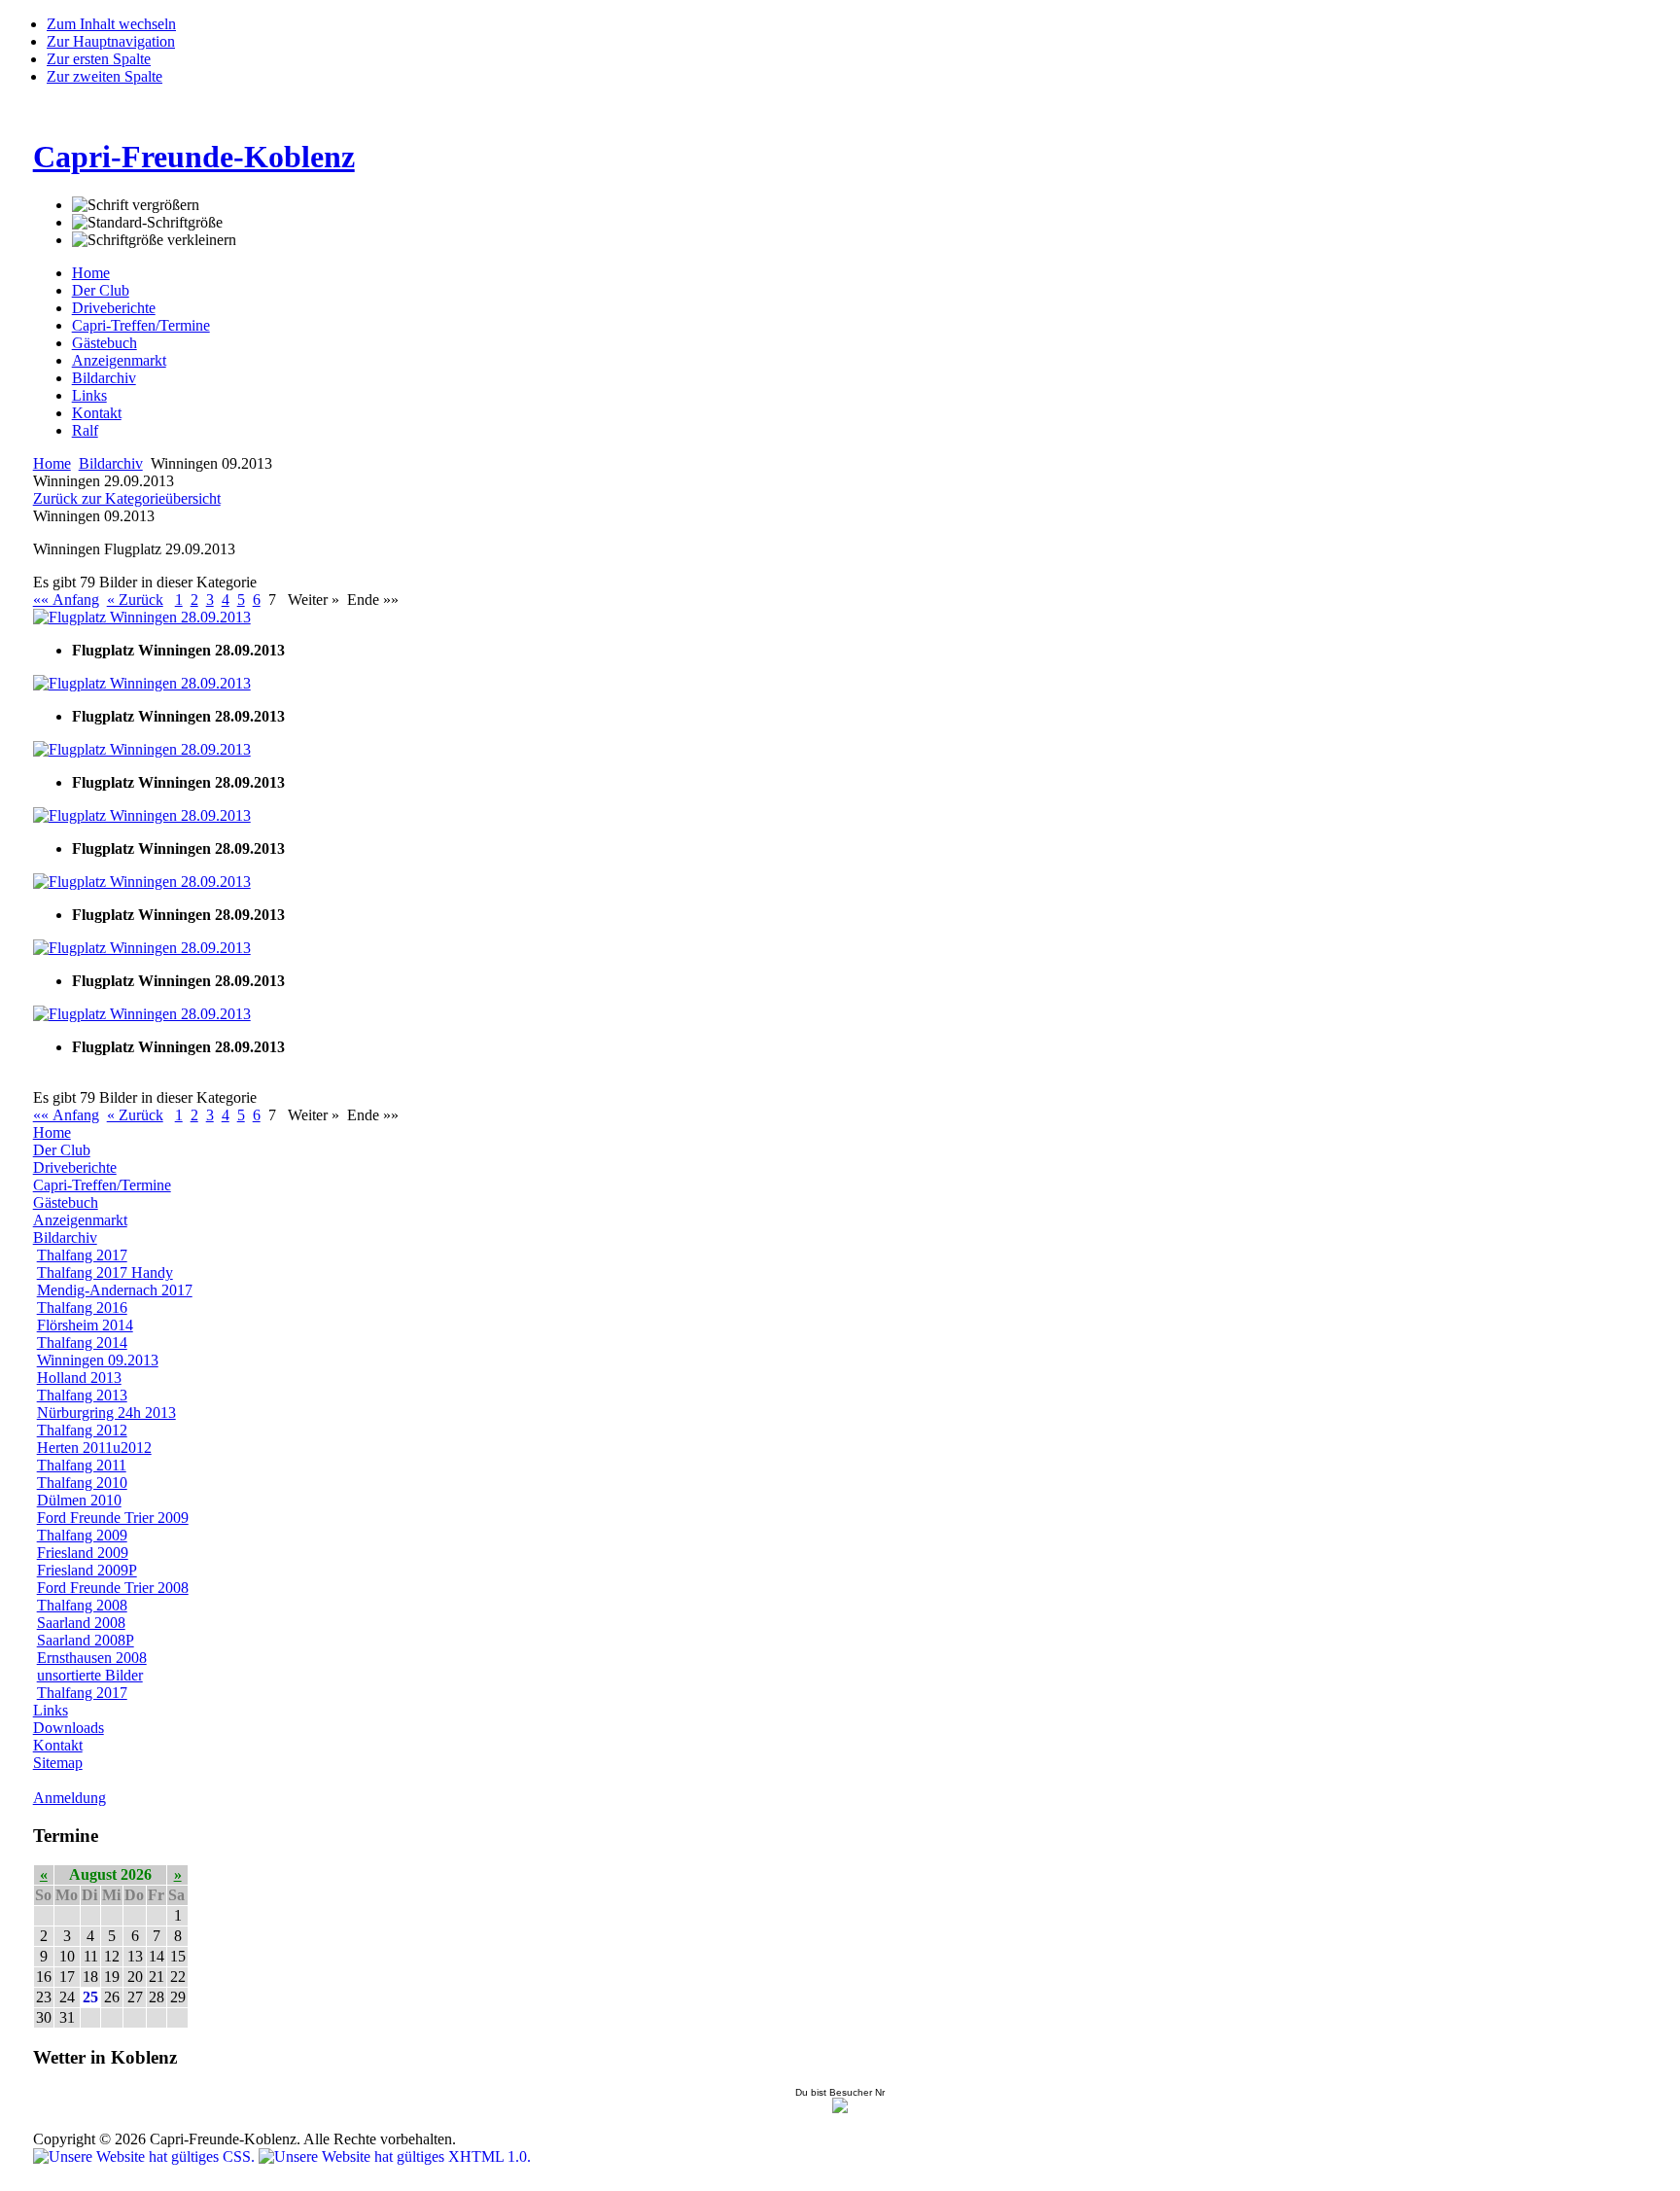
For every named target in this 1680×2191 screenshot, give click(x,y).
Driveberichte (114, 308)
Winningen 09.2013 (98, 1360)
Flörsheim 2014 (85, 1325)
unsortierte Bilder (90, 1675)
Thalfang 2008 (82, 1605)
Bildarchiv (104, 378)
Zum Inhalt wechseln (111, 24)
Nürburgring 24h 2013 (106, 1413)
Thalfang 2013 (82, 1395)
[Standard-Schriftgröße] (147, 223)
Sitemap (58, 1763)
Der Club (101, 290)
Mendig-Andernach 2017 (115, 1290)
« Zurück (135, 600)
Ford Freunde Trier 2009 (113, 1518)
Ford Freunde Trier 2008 (113, 1588)
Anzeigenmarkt (119, 360)
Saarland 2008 (81, 1623)
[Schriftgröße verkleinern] (154, 240)
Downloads (69, 1728)
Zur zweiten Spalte (105, 76)
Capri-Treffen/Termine (141, 325)
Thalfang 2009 (82, 1535)
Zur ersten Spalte (99, 59)
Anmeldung (70, 1798)
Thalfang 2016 (82, 1308)
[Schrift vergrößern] (136, 205)
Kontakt (97, 413)
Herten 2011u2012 (94, 1448)
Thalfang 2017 (82, 1255)
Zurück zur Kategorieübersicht (127, 498)
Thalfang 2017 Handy (105, 1272)
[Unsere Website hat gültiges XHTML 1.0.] (395, 2156)
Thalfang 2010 (82, 1483)
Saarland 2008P (86, 1640)
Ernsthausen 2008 (92, 1658)
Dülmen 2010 (79, 1500)
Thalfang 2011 (82, 1465)
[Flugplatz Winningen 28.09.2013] (142, 617)
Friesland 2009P (87, 1570)
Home (91, 273)
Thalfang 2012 (82, 1430)
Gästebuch (105, 343)
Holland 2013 (79, 1378)
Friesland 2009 (83, 1553)
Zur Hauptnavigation (111, 41)
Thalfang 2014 (82, 1343)
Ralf (85, 430)
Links (89, 395)
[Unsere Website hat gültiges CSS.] (146, 2156)
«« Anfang (66, 600)
